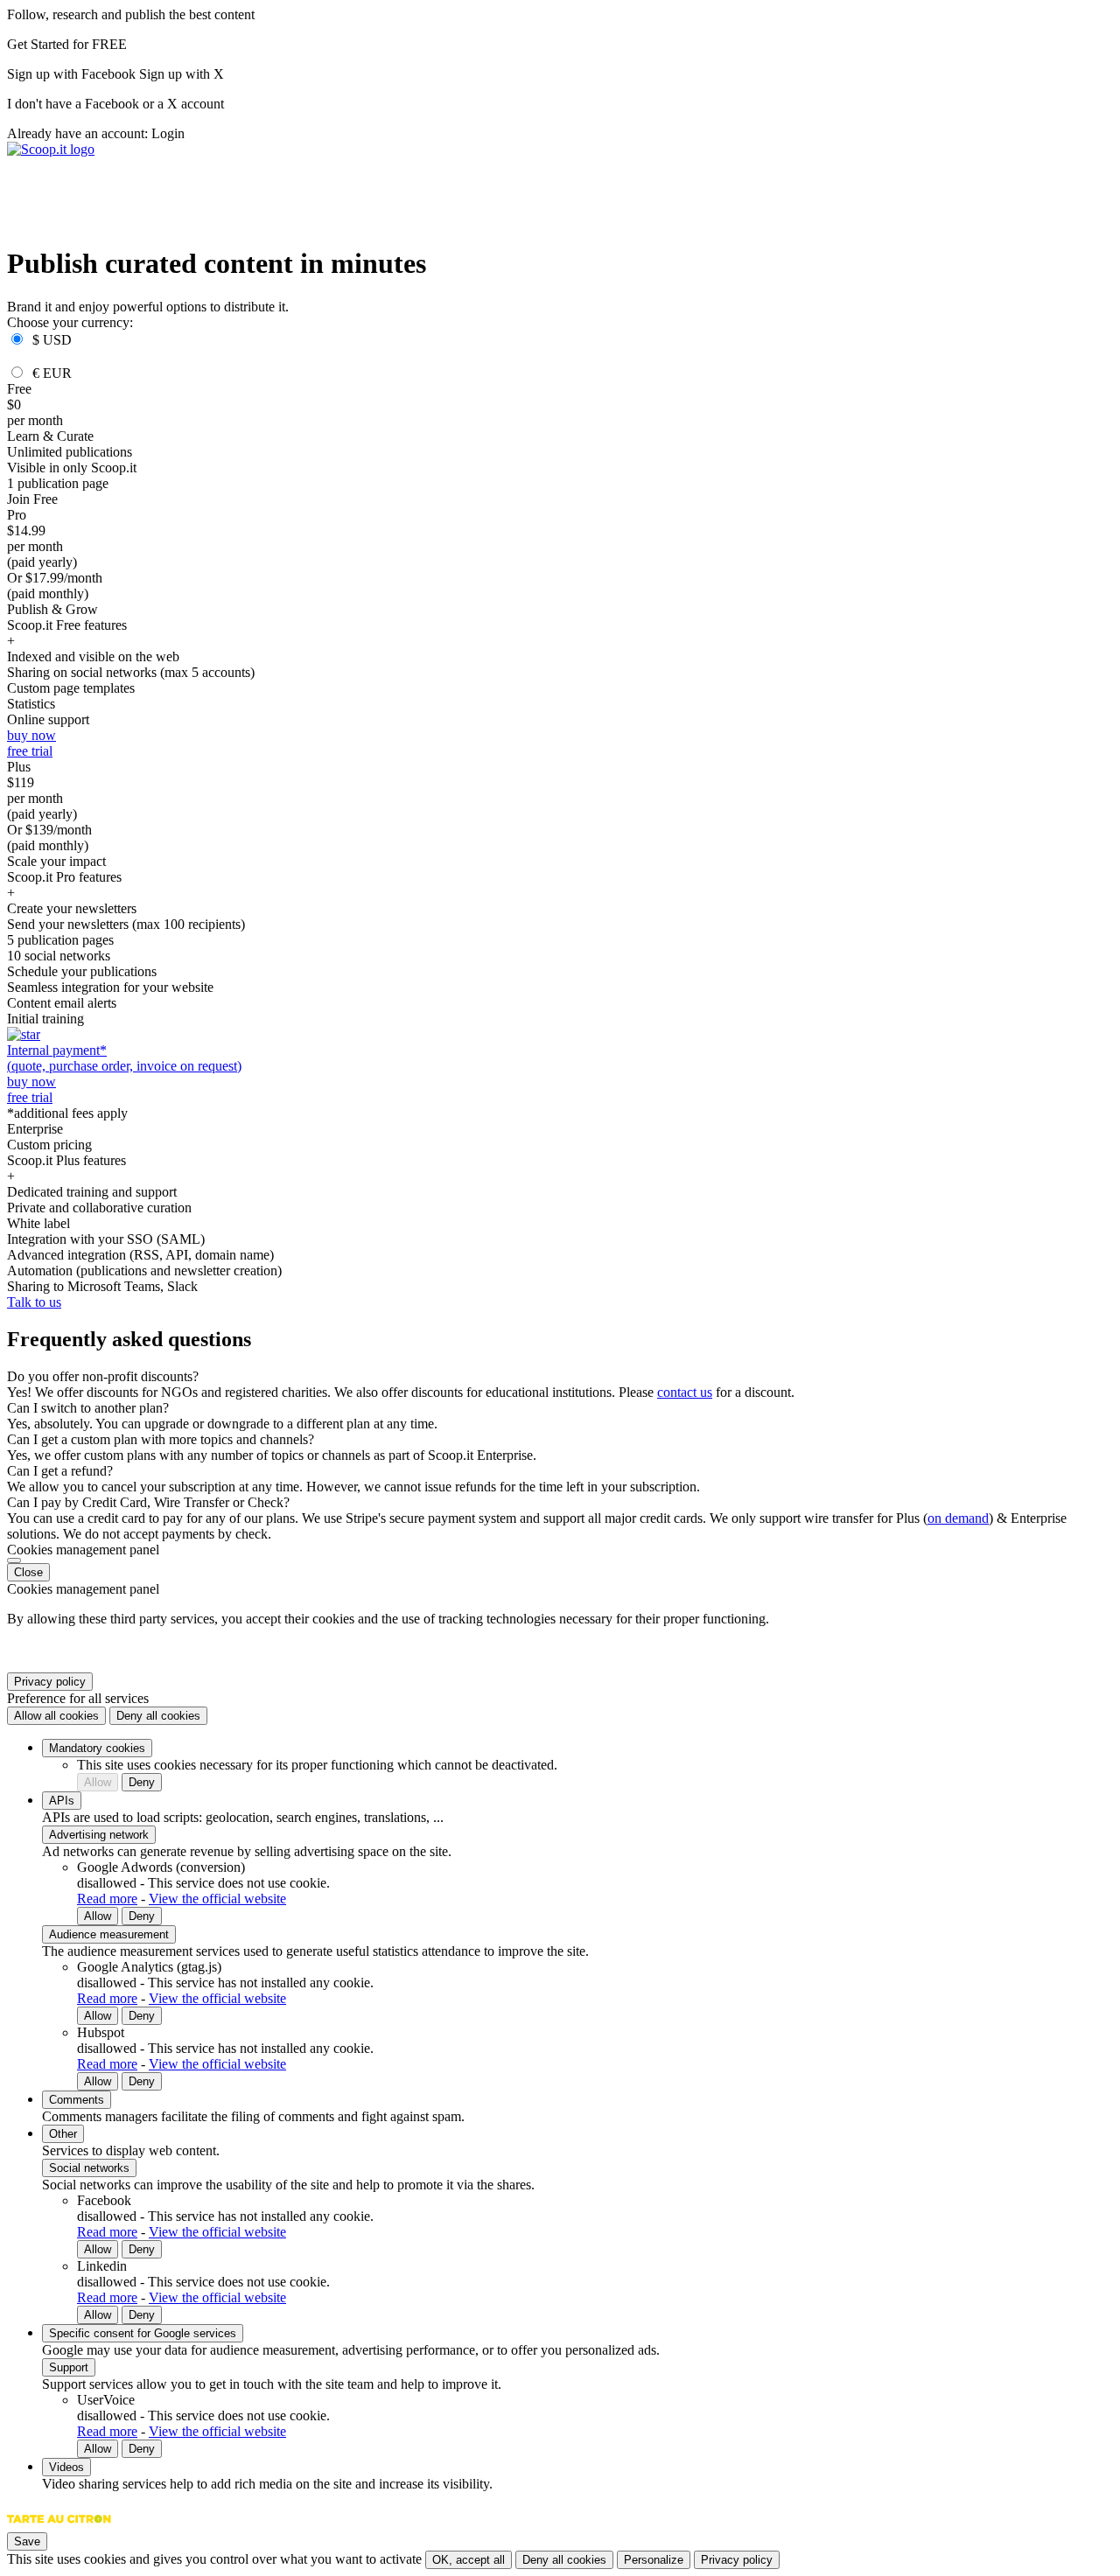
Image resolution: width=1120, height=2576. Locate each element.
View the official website (217, 1899)
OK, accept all (469, 2560)
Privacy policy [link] (50, 1682)
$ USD (52, 340)
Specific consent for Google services (143, 2333)
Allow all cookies (56, 1716)
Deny (142, 1782)
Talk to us (34, 1302)
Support (69, 2367)
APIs (62, 1801)
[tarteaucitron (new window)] (59, 2527)
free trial (30, 751)
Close (28, 1572)
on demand (958, 1518)
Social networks (89, 2168)
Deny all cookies (158, 1716)
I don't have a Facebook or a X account (115, 104)
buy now (31, 735)
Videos (66, 2467)
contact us (685, 1392)
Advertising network (99, 1835)
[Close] (14, 1560)
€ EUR (52, 373)
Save (27, 2541)
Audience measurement (109, 1934)
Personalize (654, 2560)
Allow (98, 1782)
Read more (107, 1899)
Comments (77, 2100)
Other (63, 2134)
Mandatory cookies (97, 1748)
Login (168, 133)
